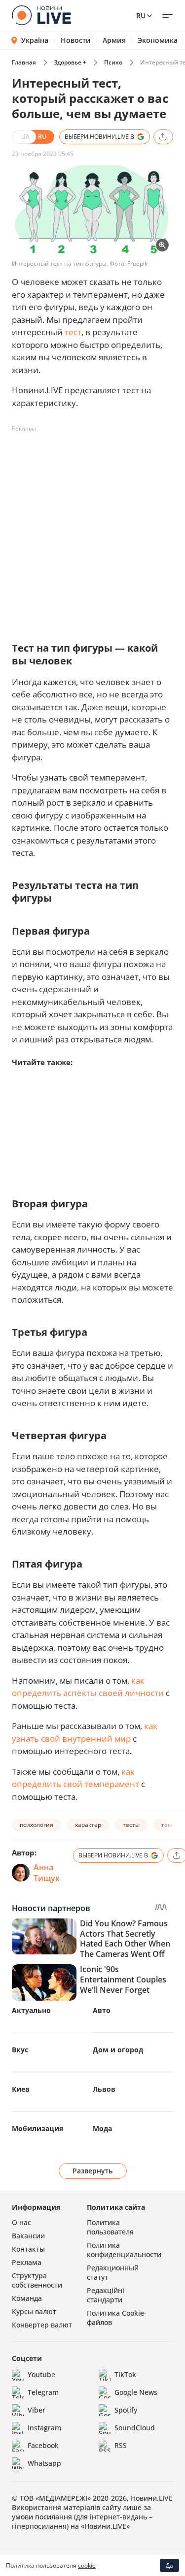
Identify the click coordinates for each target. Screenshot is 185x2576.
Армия (114, 40)
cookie (87, 2565)
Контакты (28, 2249)
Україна (35, 40)
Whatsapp (44, 2463)
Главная (24, 62)
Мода (102, 2128)
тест (73, 332)
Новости (76, 40)
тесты (131, 1825)
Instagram (44, 2428)
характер (88, 1825)
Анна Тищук (47, 1873)
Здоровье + (70, 62)
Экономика (158, 40)
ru (141, 16)
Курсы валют (34, 2311)
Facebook (43, 2445)
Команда (27, 2298)
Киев (21, 2089)
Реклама (27, 2262)
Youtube (41, 2374)
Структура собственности (37, 2280)
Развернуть (92, 2171)
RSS (121, 2445)
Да (169, 2565)
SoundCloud (135, 2428)
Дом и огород (118, 2050)
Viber (37, 2410)
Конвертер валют (42, 2325)
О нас (21, 2222)
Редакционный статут (113, 2272)
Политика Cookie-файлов (117, 2318)
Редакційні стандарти (106, 2295)
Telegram (43, 2392)
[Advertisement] (92, 529)
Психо (113, 62)
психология (37, 1825)
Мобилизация (37, 2128)
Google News (136, 2392)
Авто (102, 2010)
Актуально (31, 2010)
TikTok (125, 2374)
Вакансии (28, 2236)
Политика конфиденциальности (124, 2250)
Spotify (126, 2410)
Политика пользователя (110, 2227)
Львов (104, 2089)
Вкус (20, 2050)
